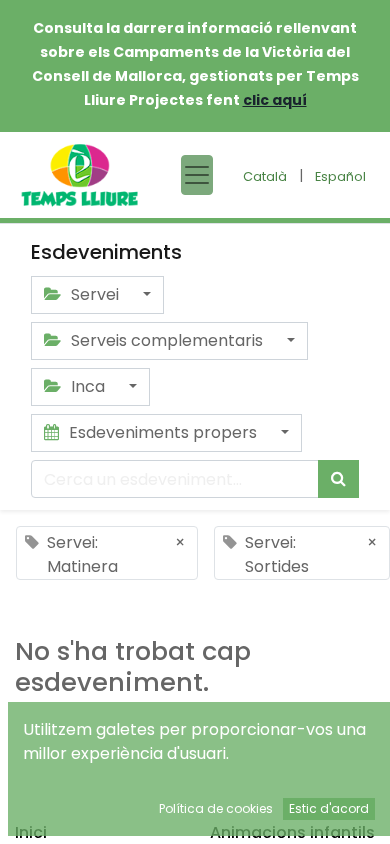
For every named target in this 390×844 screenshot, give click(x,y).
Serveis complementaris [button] (167, 340)
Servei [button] (95, 294)
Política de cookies (216, 808)
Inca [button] (88, 386)
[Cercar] (338, 479)
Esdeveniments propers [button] (163, 432)
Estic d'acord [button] (329, 808)
